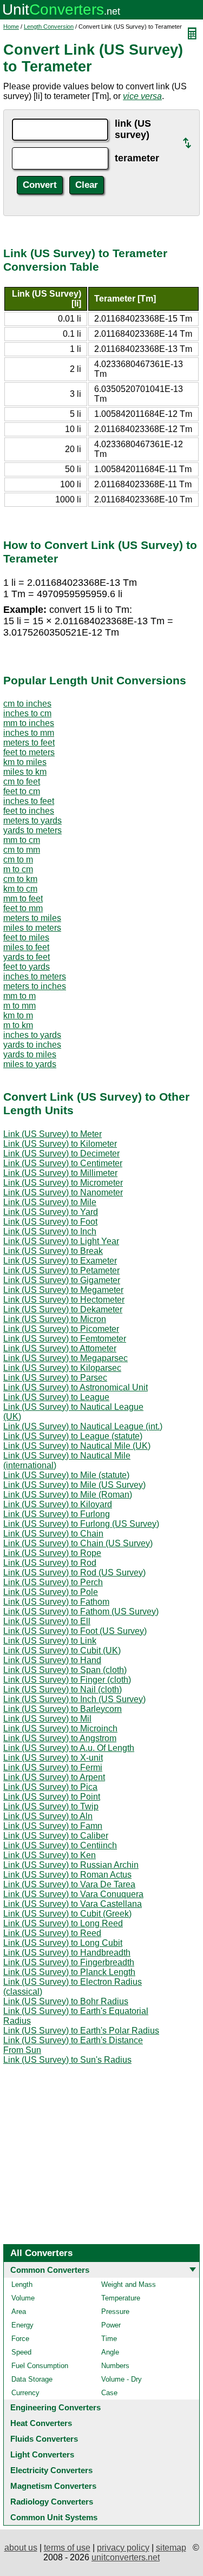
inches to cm (27, 713)
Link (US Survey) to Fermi (53, 1767)
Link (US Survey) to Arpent (54, 1777)
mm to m (19, 996)
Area (19, 2312)
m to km (18, 1025)
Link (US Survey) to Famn (53, 1826)
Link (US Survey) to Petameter (61, 1270)
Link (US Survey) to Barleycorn (63, 1709)
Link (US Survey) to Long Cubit (63, 1943)
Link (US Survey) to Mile (50, 1202)
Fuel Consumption (40, 2366)
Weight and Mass (129, 2284)
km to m (18, 1015)
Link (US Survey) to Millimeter (60, 1173)
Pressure (115, 2312)
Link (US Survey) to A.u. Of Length (69, 1748)
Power (111, 2325)
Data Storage (32, 2379)
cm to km (20, 879)
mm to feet (23, 898)
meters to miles (32, 918)
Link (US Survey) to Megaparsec (66, 1358)
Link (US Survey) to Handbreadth (67, 1953)
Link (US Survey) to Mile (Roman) (68, 1495)
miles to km (25, 772)
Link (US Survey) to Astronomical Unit (76, 1387)
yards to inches (32, 1045)
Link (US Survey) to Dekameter (63, 1309)
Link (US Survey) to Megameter (63, 1290)
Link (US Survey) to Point (52, 1797)
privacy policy (123, 2548)
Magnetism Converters (53, 2486)
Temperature (121, 2298)
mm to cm (22, 840)
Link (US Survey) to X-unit (53, 1758)
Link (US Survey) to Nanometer (63, 1192)
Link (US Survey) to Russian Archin (71, 1865)
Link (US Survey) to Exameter (60, 1261)
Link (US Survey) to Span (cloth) (65, 1670)
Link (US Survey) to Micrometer (63, 1183)
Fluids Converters (44, 2439)
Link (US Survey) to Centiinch (60, 1845)
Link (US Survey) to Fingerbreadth (69, 1962)
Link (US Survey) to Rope (52, 1553)
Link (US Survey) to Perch (53, 1582)
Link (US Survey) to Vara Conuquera (73, 1894)
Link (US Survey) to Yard (51, 1212)
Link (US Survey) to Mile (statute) (66, 1475)
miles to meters (32, 928)
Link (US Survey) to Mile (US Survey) (74, 1485)
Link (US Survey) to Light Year (61, 1241)
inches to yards (32, 1035)
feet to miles (26, 937)
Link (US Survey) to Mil (47, 1719)
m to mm (19, 1006)
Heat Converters (41, 2423)
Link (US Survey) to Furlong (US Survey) (81, 1524)
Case (109, 2393)
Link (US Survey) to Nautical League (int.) (83, 1426)
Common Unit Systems (54, 2517)
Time (109, 2339)
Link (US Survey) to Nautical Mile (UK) (77, 1446)
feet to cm (22, 791)
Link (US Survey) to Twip (51, 1806)
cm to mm (22, 850)
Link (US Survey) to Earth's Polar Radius (81, 2031)
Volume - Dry (122, 2379)
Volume (23, 2298)
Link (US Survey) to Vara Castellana (73, 1904)
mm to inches (29, 723)
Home (11, 27)
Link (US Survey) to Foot (50, 1222)
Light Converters (42, 2454)
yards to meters (32, 830)
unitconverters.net (126, 2557)
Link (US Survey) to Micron (55, 1319)
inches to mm (29, 733)
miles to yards (30, 1064)
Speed (21, 2352)
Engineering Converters (55, 2407)
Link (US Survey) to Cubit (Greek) (67, 1914)
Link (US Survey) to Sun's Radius (67, 2060)
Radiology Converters (52, 2502)
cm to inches (27, 704)
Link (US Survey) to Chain (53, 1534)
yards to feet (27, 957)
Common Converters (50, 2270)
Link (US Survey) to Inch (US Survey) (74, 1699)
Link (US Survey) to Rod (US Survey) (74, 1573)
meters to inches (35, 986)
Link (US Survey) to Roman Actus (67, 1875)
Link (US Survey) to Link (50, 1641)
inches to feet (29, 801)
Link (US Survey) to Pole (51, 1592)
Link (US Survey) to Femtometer (65, 1339)
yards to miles (30, 1054)
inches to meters (35, 976)
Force (20, 2339)
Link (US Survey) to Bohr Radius (66, 2001)
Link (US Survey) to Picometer (61, 1329)
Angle (110, 2352)
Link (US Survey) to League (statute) (73, 1436)
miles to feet (26, 947)
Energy (22, 2325)
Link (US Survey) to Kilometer (60, 1144)
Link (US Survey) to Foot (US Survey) (75, 1631)
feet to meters (29, 752)
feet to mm (23, 908)
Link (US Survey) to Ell (47, 1621)
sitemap (171, 2548)
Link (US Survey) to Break (53, 1251)
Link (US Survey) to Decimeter (61, 1153)
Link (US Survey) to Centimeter (63, 1163)
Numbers (115, 2366)
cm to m (18, 859)
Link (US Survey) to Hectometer (64, 1300)
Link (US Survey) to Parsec (55, 1378)
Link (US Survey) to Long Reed (63, 1923)
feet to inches (29, 811)
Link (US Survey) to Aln (48, 1816)
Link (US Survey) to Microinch (60, 1728)
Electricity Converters (51, 2470)
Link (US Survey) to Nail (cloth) (63, 1689)
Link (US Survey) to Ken (50, 1855)
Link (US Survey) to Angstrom (60, 1738)
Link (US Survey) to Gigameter (62, 1280)
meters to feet (29, 743)
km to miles (25, 762)
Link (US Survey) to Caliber (56, 1836)
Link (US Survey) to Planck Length (69, 1972)
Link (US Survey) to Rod (50, 1563)
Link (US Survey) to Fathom (56, 1602)
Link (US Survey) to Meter (53, 1134)
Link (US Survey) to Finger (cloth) (67, 1680)
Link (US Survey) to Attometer (60, 1348)
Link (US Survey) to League (56, 1397)
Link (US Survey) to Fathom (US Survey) (81, 1611)
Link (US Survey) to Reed (52, 1933)
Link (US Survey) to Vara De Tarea (69, 1884)
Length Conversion (49, 27)
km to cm (20, 889)
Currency (25, 2393)
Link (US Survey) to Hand (52, 1660)
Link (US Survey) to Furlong (57, 1514)
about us (21, 2548)
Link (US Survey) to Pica (50, 1787)
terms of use (67, 2548)
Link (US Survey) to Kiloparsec (62, 1368)
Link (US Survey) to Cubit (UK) (62, 1650)
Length (22, 2284)
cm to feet (22, 782)
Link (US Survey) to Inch (50, 1231)
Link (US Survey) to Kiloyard (58, 1504)
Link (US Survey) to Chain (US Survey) (78, 1543)
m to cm (18, 869)
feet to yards (27, 967)
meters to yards (32, 820)
